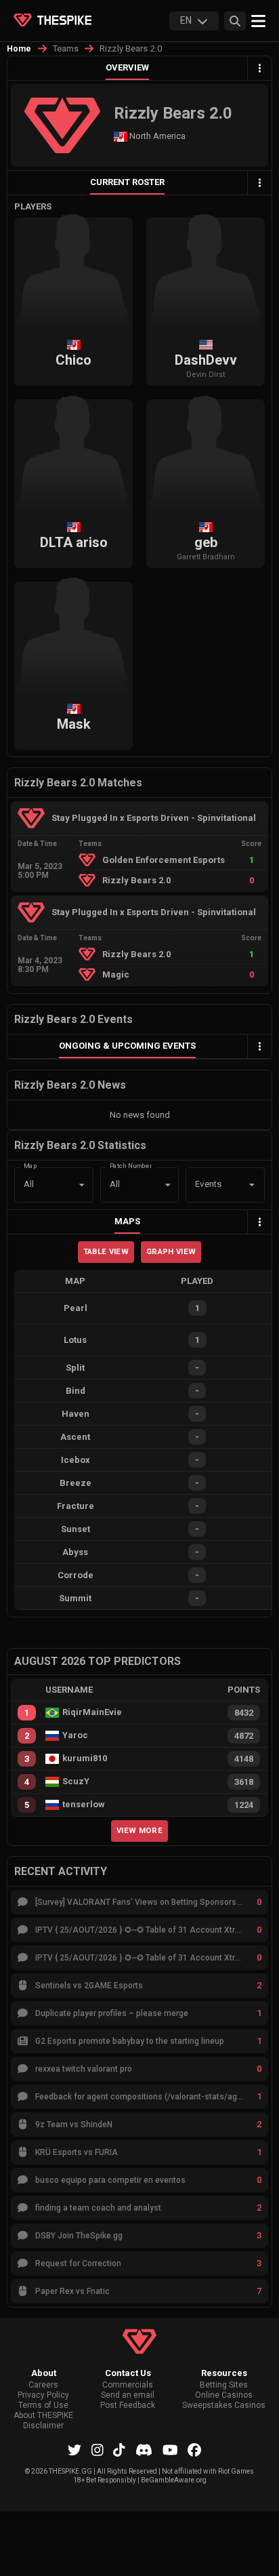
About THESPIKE (43, 2416)
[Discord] (144, 2450)
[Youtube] (170, 2450)
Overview (127, 67)
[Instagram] (98, 2450)
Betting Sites (224, 2385)
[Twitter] (74, 2450)
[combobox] (206, 1185)
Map (30, 1166)
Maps (127, 1221)
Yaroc (75, 1735)
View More (139, 1830)
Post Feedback (128, 2406)
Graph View (171, 1251)
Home (19, 49)
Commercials (128, 2385)
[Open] (252, 1185)
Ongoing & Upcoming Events (127, 1046)
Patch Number (131, 1166)
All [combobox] (29, 1184)
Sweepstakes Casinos (224, 2406)
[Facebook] (194, 2450)
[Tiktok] (119, 2450)
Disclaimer (43, 2426)
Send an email (128, 2395)
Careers (43, 2385)
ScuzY (76, 1782)
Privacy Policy (43, 2395)
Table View (106, 1251)
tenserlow (84, 1805)
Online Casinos (224, 2395)
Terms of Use (43, 2406)
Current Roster (127, 182)
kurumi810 (85, 1758)
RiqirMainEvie (92, 1712)
